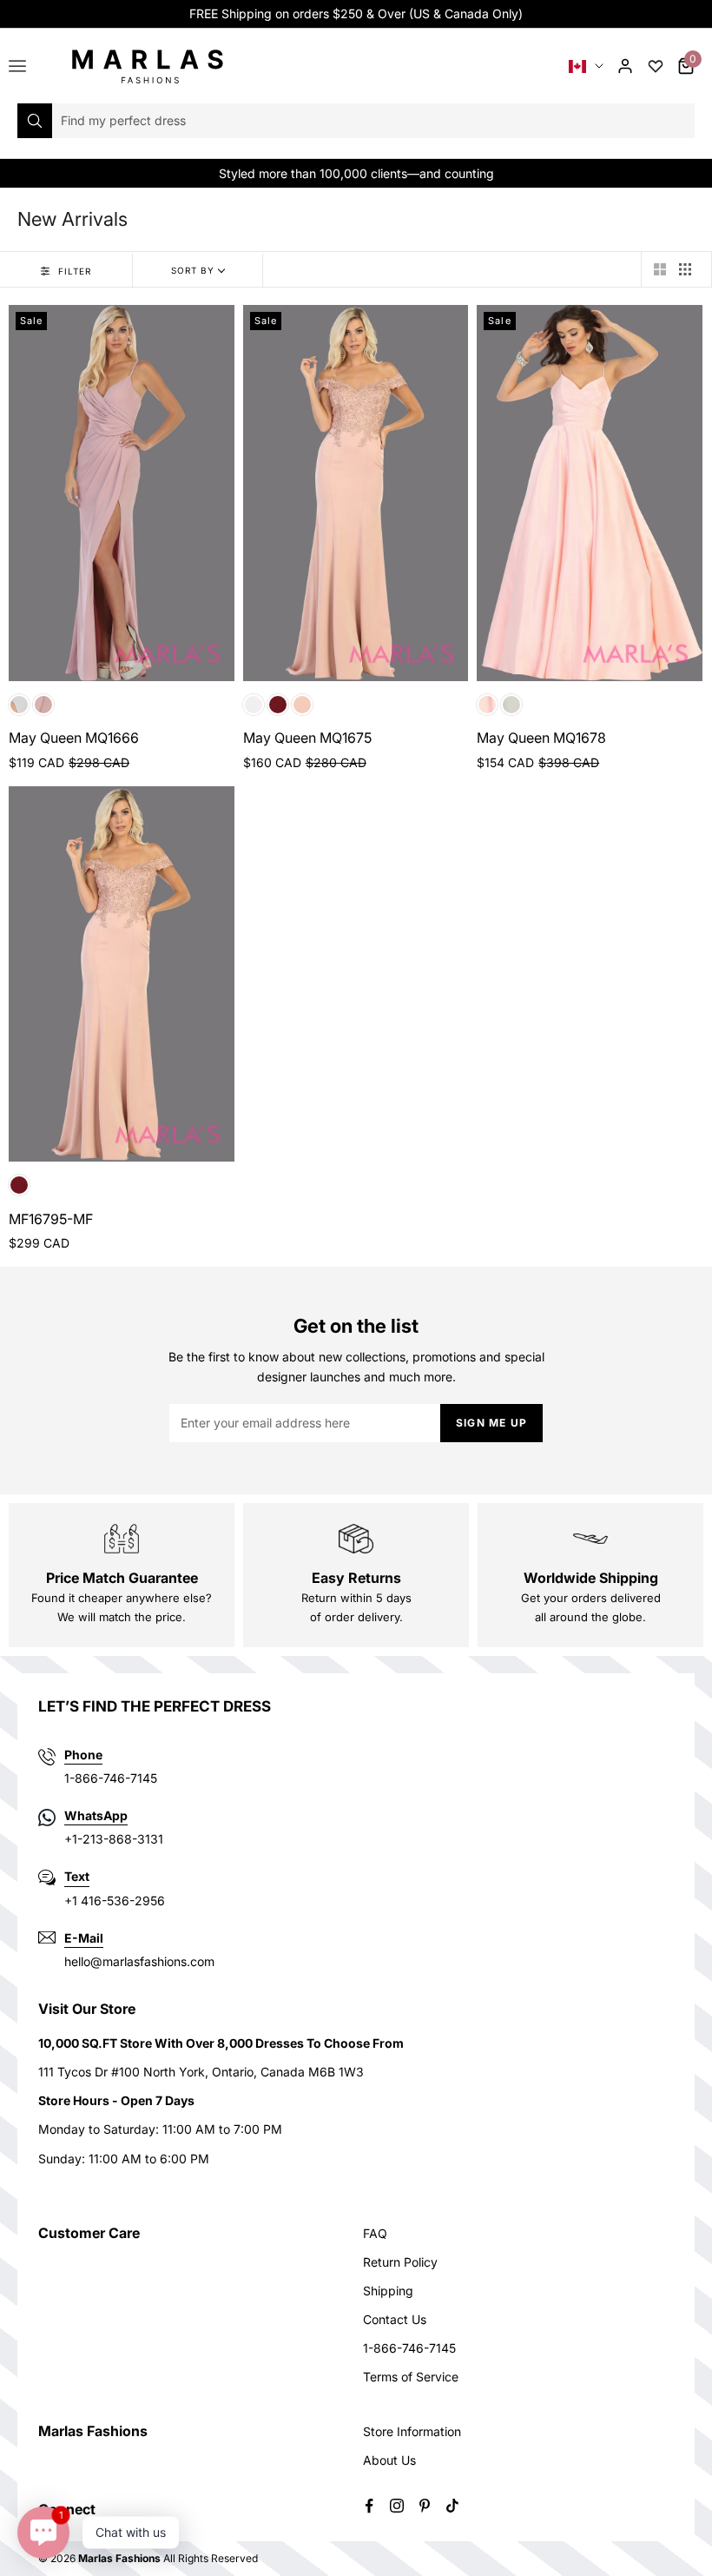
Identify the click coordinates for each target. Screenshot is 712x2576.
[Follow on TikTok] (452, 2506)
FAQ (375, 2233)
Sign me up (491, 1423)
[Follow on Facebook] (369, 2506)
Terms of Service (411, 2377)
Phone (83, 1755)
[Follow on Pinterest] (425, 2506)
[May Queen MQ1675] (356, 493)
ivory (254, 705)
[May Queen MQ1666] (122, 493)
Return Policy (400, 2262)
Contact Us (395, 2319)
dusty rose (43, 705)
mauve (302, 705)
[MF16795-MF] (122, 974)
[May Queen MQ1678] (590, 493)
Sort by (193, 270)
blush (487, 705)
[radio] (659, 269)
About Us (389, 2460)
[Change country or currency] (586, 66)
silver (19, 705)
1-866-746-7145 (409, 2348)
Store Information (412, 2431)
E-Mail (84, 1938)
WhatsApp (96, 1815)
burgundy (278, 705)
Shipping (388, 2291)
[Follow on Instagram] (397, 2506)
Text (77, 1876)
